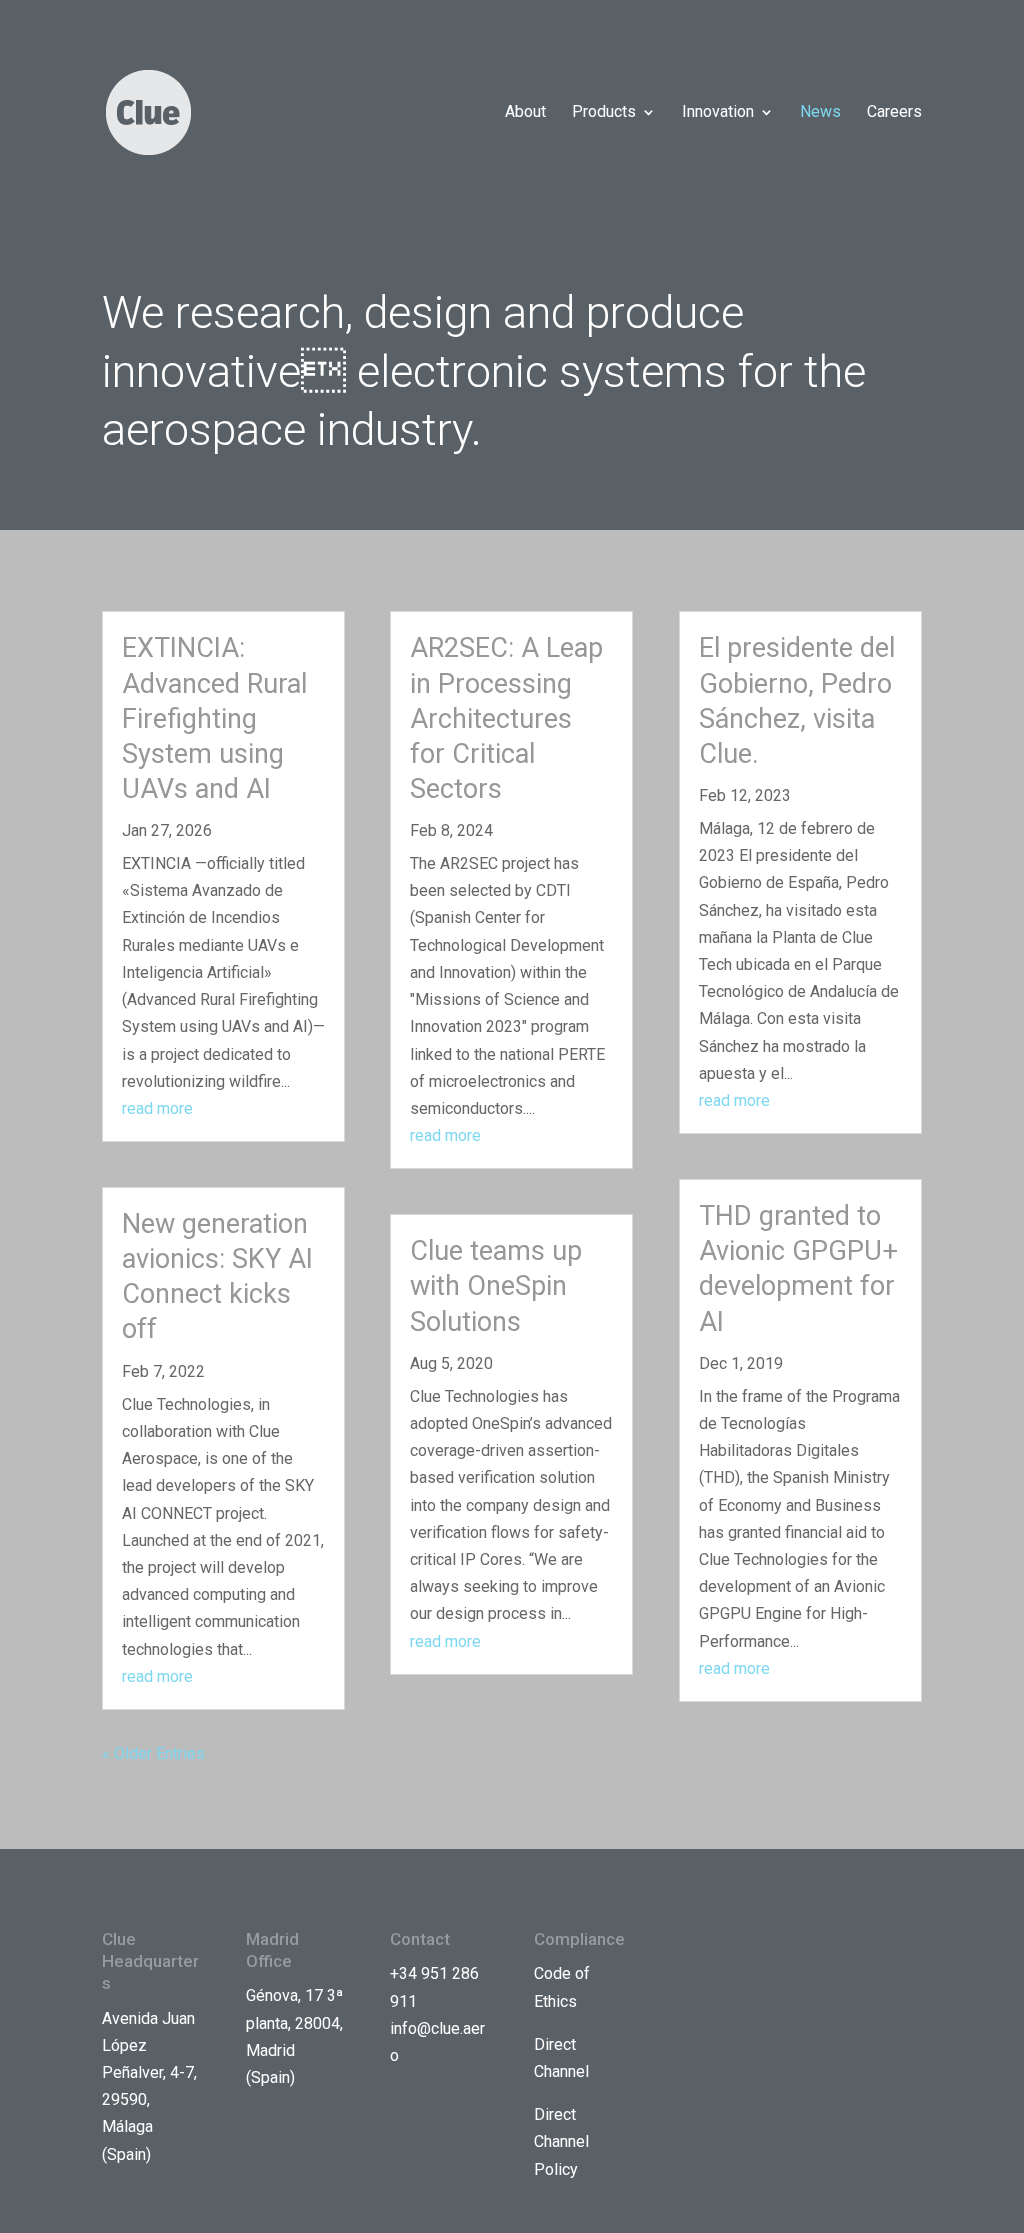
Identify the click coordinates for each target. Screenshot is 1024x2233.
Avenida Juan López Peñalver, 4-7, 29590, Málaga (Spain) (149, 2086)
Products (604, 113)
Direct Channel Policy (561, 2141)
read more (157, 1108)
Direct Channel (561, 2058)
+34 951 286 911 (434, 1987)
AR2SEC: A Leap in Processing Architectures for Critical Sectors (506, 718)
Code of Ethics (562, 1987)
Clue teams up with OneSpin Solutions (496, 1286)
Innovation (718, 113)
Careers (894, 113)
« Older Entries (153, 1753)
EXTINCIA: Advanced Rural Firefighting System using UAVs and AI (214, 718)
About (525, 113)
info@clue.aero (437, 2042)
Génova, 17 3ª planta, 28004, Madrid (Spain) (294, 2036)
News (820, 113)
